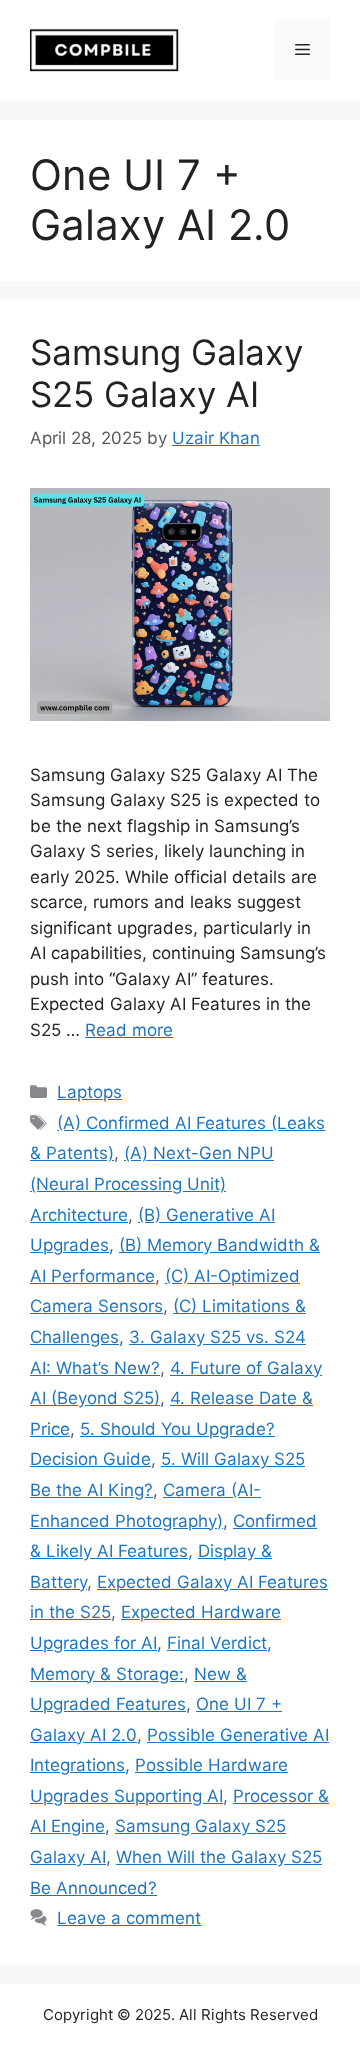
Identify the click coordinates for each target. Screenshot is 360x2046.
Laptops (89, 1092)
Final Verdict (217, 1643)
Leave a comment (129, 1918)
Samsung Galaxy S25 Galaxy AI (166, 373)
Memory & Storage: (107, 1674)
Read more (129, 1030)
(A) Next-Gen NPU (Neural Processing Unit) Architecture (152, 1183)
